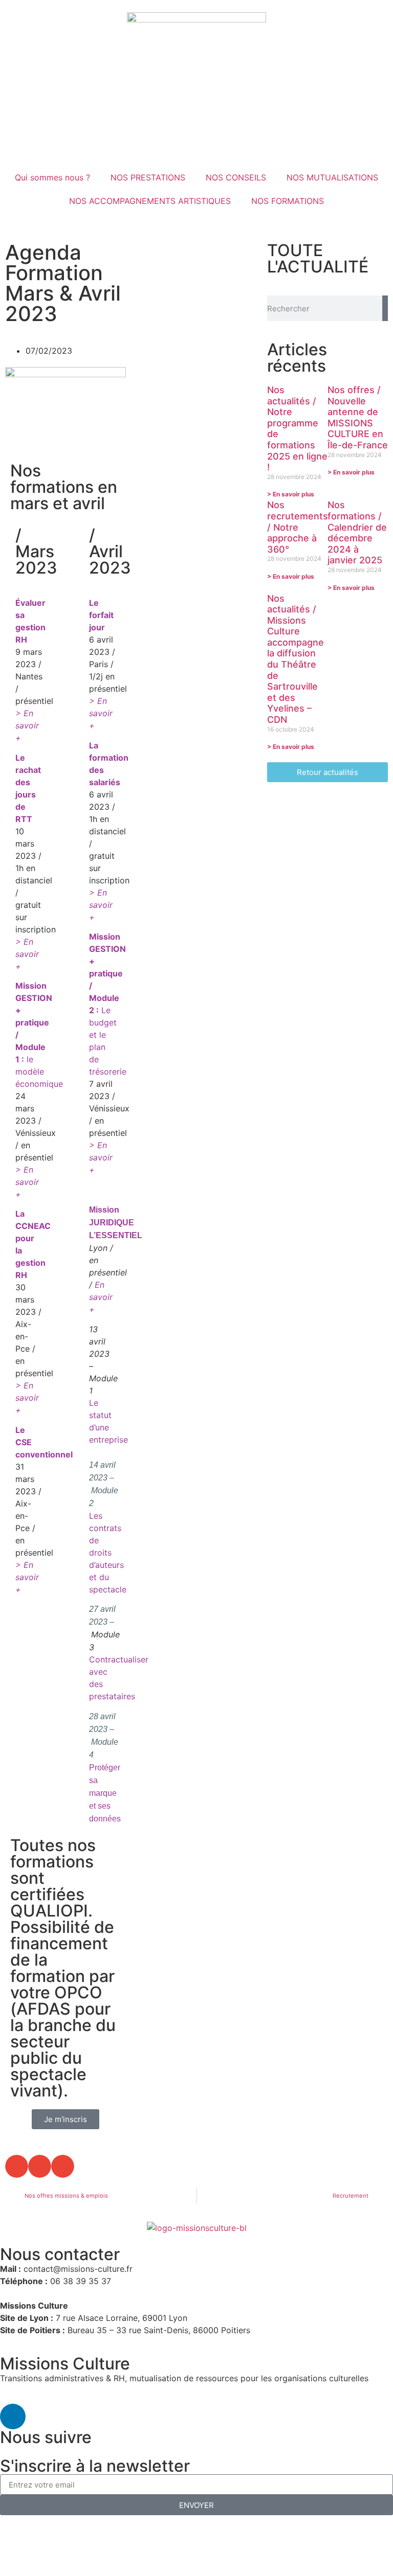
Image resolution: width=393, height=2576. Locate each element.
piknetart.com (196, 2546)
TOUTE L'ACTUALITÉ (318, 258)
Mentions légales (47, 2534)
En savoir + (101, 1297)
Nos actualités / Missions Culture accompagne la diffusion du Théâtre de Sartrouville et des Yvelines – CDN (296, 659)
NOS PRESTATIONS (148, 177)
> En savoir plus (291, 494)
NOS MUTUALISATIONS (332, 177)
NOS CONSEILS (236, 177)
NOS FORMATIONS (288, 201)
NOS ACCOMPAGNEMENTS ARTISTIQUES (150, 201)
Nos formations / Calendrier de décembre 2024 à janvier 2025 (357, 532)
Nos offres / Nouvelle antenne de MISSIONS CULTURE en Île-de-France (358, 417)
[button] (17, 2166)
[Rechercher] (385, 308)
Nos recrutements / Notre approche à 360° (298, 527)
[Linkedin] (13, 2417)
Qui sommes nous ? (52, 177)
